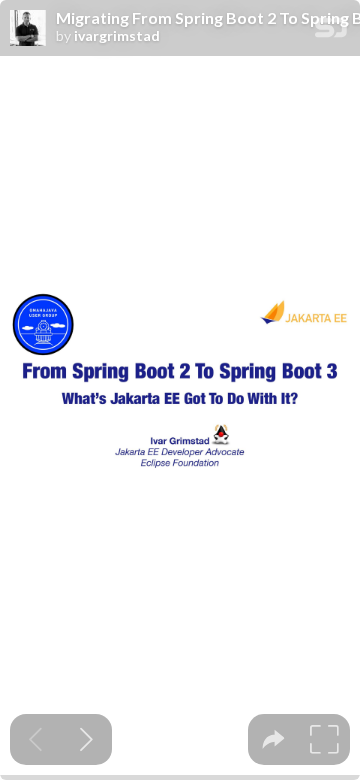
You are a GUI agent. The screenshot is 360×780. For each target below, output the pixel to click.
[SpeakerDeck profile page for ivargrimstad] (28, 29)
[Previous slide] (35, 739)
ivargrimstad (117, 36)
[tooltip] (273, 739)
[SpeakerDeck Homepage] (331, 31)
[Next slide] (86, 739)
